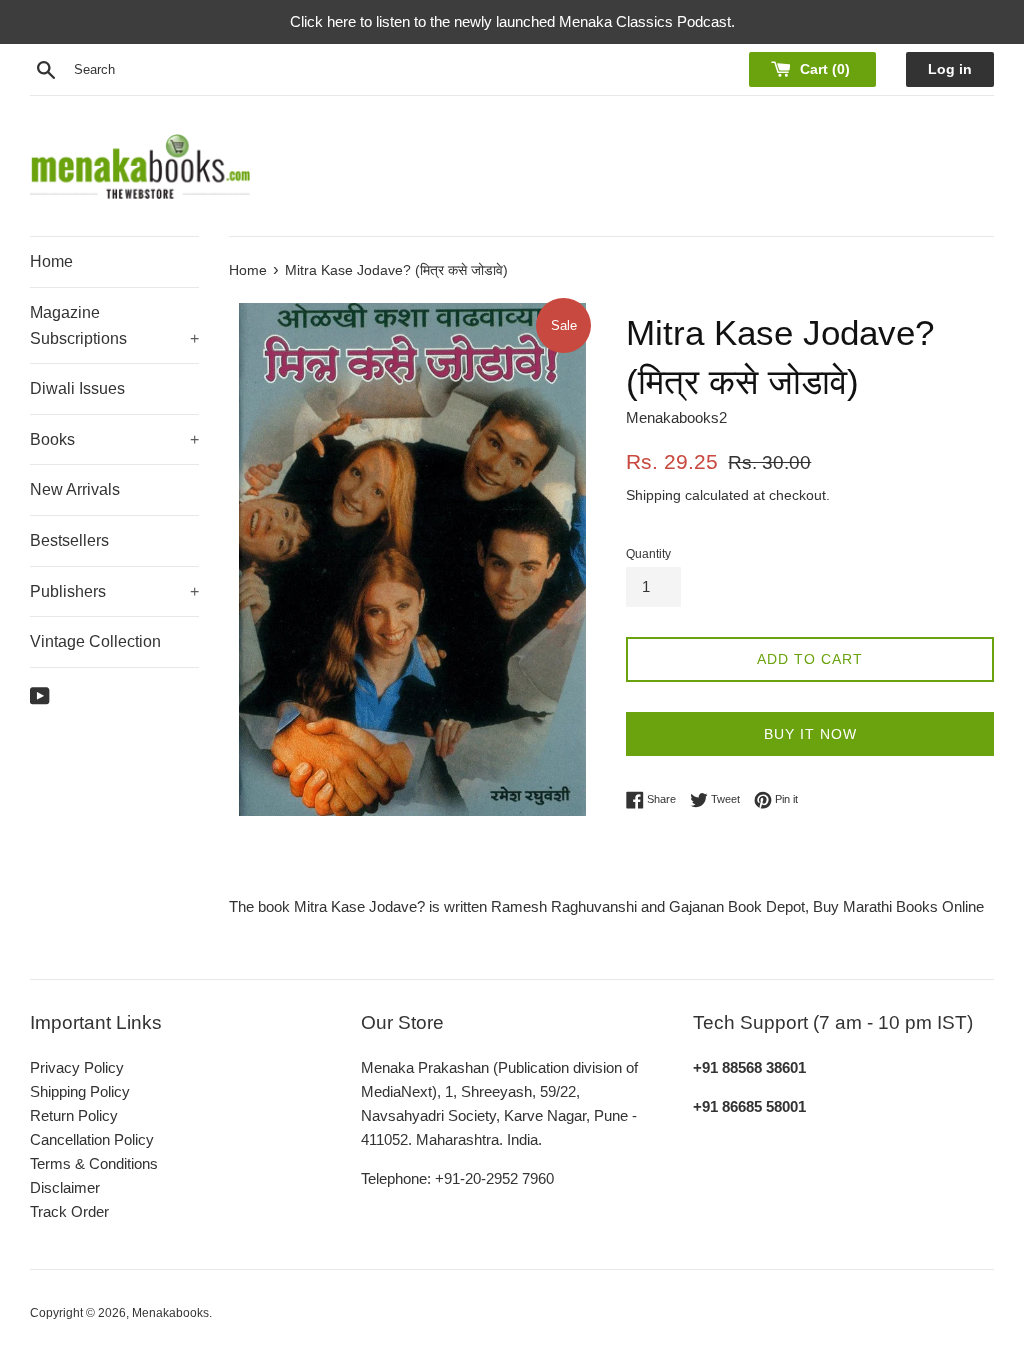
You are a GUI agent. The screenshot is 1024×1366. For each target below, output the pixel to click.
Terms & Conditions (94, 1163)
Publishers (114, 591)
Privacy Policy (77, 1067)
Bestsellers (69, 540)
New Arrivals (75, 489)
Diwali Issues (77, 388)
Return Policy (74, 1115)
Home (51, 261)
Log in (950, 69)
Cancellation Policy (92, 1139)
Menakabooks (170, 1313)
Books (114, 439)
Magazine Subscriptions (114, 325)
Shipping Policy (80, 1091)
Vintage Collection (95, 641)
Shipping (653, 495)
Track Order (69, 1211)
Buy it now (810, 734)
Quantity (648, 554)
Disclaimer (65, 1187)
